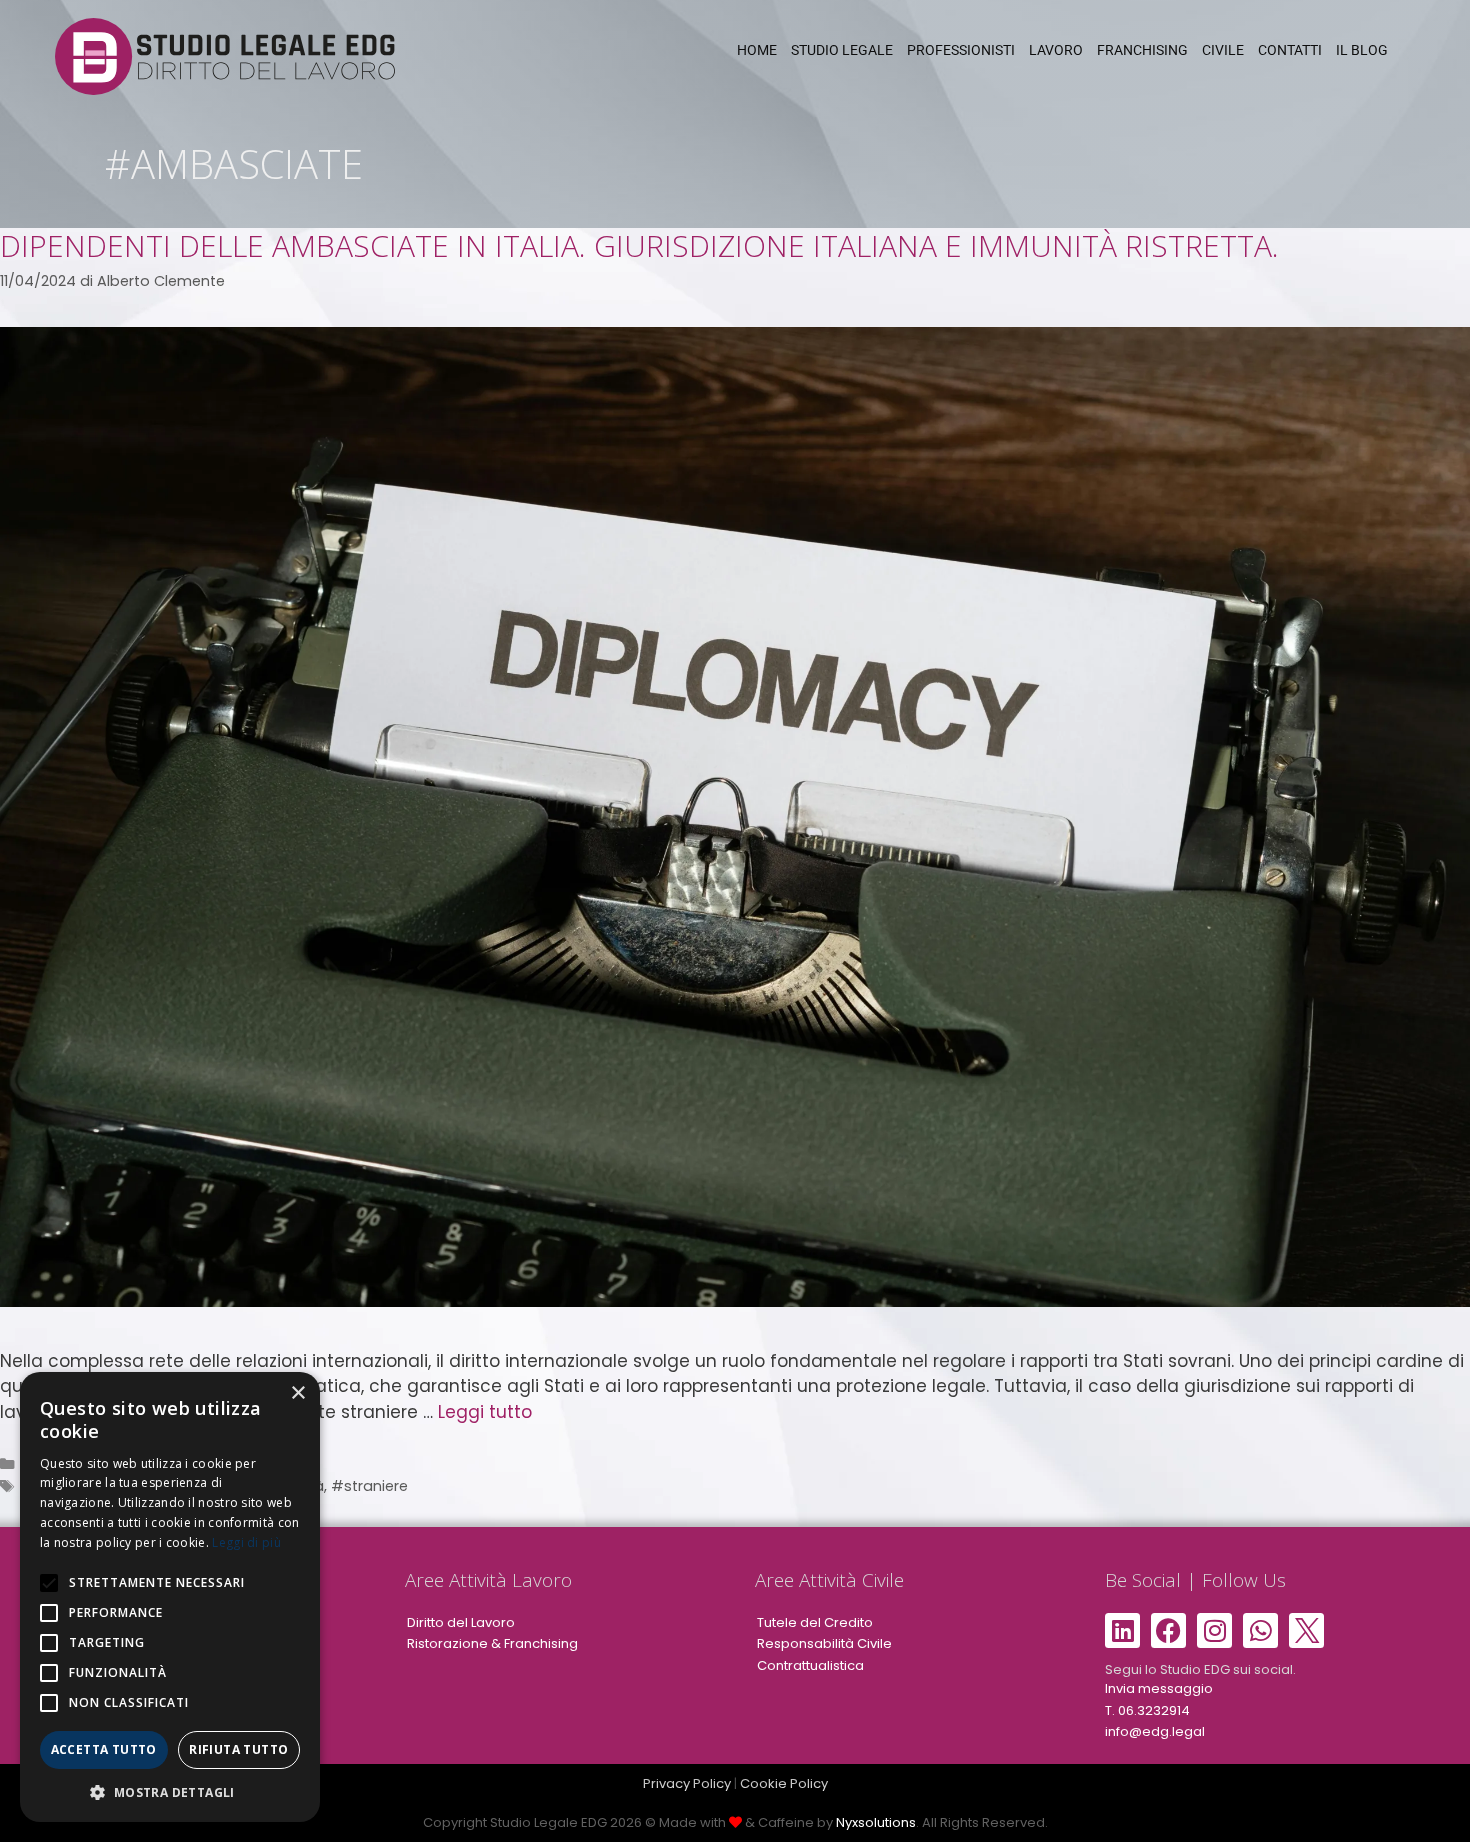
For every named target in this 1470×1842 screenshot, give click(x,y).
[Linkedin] (1122, 1630)
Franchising (1142, 50)
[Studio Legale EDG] (225, 55)
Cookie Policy (784, 1783)
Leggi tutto (485, 1412)
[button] (170, 1792)
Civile (1223, 50)
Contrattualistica (810, 1665)
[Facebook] (1168, 1630)
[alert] (170, 1597)
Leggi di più (246, 1542)
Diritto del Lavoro (461, 1622)
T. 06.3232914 (1147, 1710)
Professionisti (961, 50)
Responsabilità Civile (824, 1643)
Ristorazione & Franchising (492, 1643)
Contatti (1290, 50)
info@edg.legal (1155, 1731)
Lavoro (1056, 50)
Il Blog (1362, 50)
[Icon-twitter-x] (1306, 1630)
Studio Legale (842, 50)
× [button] (297, 1393)
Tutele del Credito (815, 1622)
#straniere (369, 1486)
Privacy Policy (687, 1783)
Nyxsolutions (876, 1822)
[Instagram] (1214, 1630)
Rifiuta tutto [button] (238, 1749)
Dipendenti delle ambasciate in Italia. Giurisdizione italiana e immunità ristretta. (639, 245)
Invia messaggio (1159, 1688)
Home (757, 50)
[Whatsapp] (1260, 1630)
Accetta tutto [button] (104, 1749)
